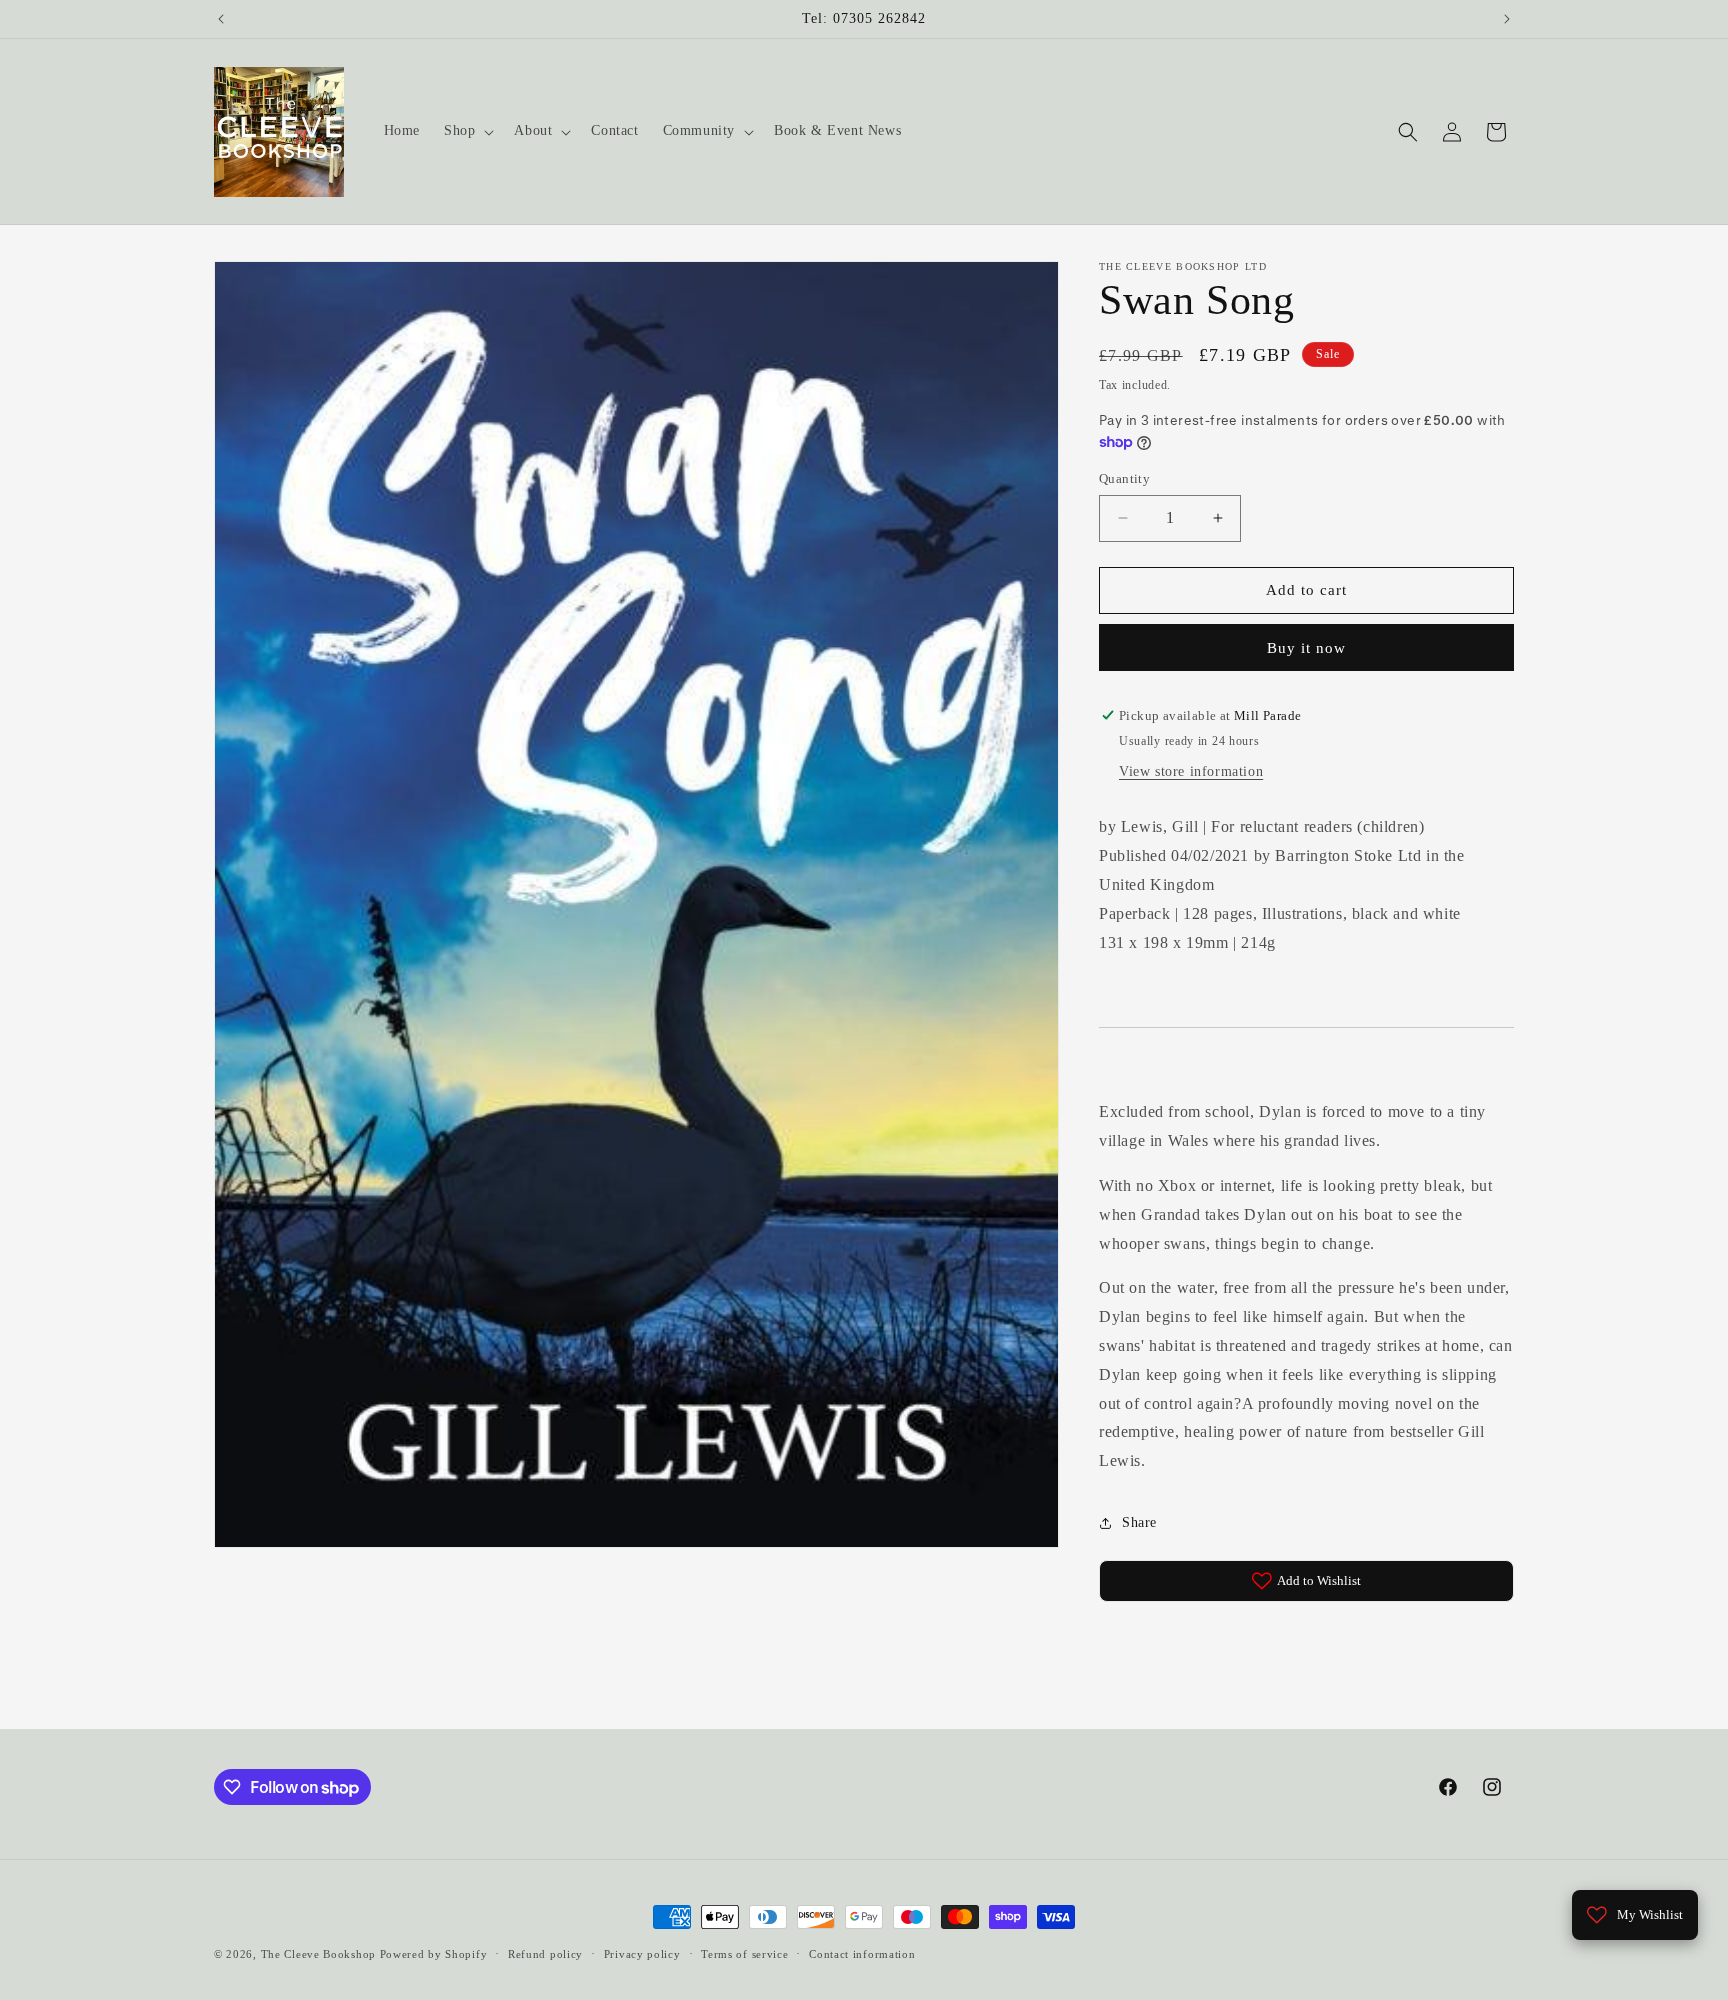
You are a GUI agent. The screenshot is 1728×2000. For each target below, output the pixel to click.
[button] (467, 131)
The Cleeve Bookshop (318, 1954)
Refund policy (545, 1954)
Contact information (862, 1954)
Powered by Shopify (434, 1954)
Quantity (1124, 478)
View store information (1191, 771)
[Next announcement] (1507, 19)
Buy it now (1306, 648)
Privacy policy (642, 1954)
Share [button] (1139, 1522)
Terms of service (744, 1954)
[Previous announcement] (221, 19)
